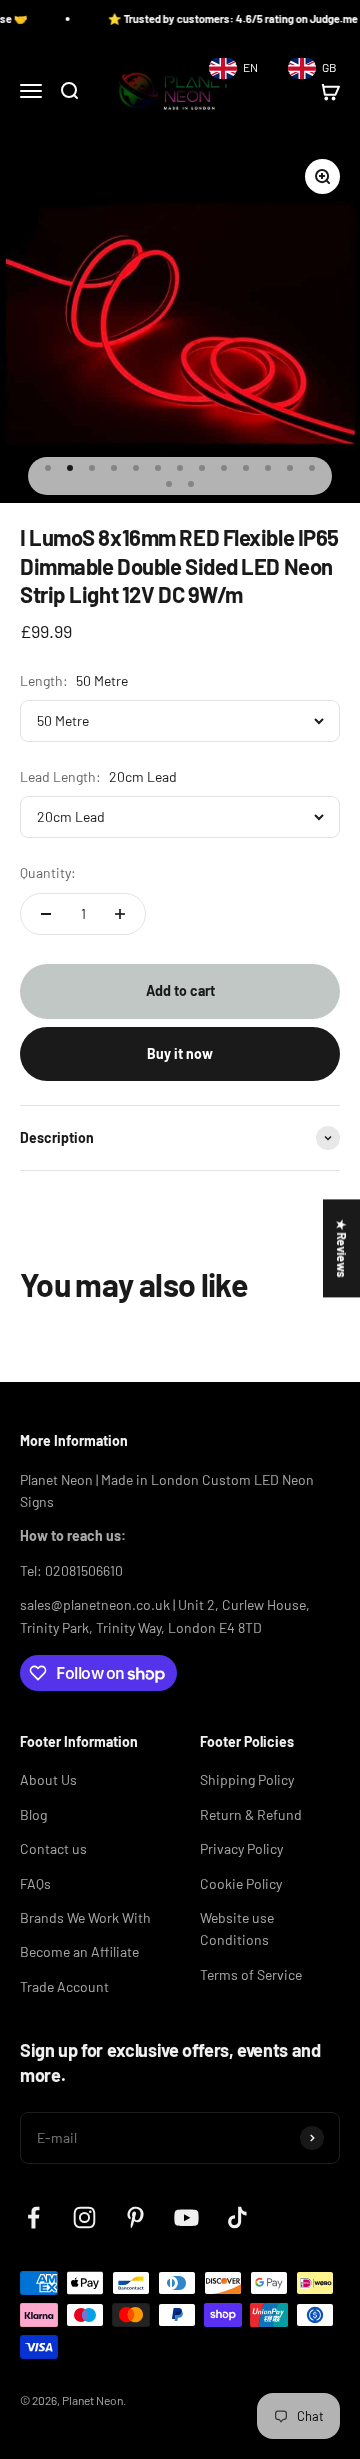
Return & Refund (251, 1814)
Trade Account (64, 1986)
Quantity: (48, 872)
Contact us (53, 1848)
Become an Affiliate (79, 1951)
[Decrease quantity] (46, 914)
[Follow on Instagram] (84, 2217)
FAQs (35, 1883)
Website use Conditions (237, 1928)
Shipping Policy (247, 1779)
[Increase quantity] (120, 914)
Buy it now (180, 1053)
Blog (33, 1814)
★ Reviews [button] (342, 1248)
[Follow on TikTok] (237, 2217)
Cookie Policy (241, 1883)
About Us (48, 1779)
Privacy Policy (241, 1848)
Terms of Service (251, 1974)
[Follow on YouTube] (186, 2217)
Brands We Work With (85, 1917)
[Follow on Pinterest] (135, 2217)
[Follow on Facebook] (33, 2217)
